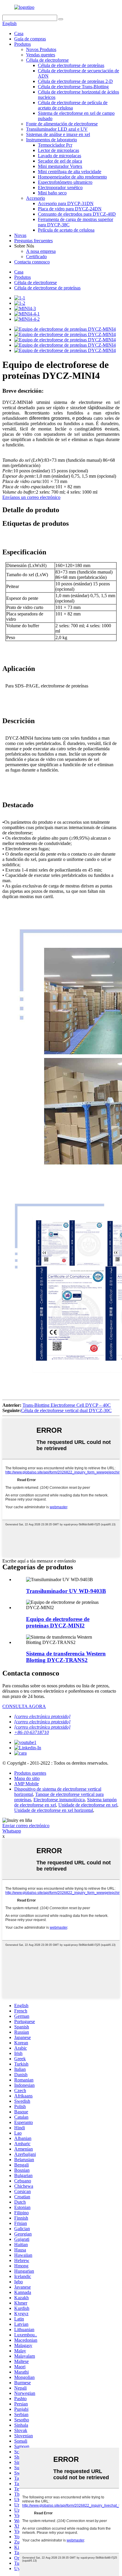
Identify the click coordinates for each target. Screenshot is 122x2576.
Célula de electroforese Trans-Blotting (73, 87)
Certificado (36, 257)
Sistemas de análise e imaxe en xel (58, 134)
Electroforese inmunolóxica (59, 1800)
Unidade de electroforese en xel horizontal (54, 1810)
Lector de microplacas (58, 150)
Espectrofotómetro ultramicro (65, 182)
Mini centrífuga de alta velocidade (70, 172)
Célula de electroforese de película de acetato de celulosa (73, 105)
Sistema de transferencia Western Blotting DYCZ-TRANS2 (66, 1657)
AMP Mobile (27, 1784)
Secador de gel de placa (60, 161)
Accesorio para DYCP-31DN (66, 203)
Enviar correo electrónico (26, 1826)
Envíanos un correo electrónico (31, 497)
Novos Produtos (41, 49)
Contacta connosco (32, 262)
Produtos (23, 44)
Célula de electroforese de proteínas (71, 65)
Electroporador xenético (60, 187)
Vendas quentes (41, 55)
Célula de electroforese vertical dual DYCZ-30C (66, 1410)
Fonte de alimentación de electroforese (62, 124)
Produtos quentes (30, 1773)
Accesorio (36, 198)
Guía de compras (30, 39)
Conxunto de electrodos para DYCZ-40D (77, 214)
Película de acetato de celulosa (66, 230)
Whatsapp (12, 1831)
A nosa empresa (41, 251)
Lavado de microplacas (60, 156)
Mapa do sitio (27, 1778)
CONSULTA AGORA (24, 1706)
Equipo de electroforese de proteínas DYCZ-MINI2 (58, 1622)
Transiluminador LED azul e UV (57, 129)
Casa (19, 33)
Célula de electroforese (47, 60)
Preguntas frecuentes (33, 241)
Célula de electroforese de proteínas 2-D (75, 81)
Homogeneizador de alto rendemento (72, 177)
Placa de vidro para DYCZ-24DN (70, 209)
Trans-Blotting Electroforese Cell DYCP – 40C (67, 1405)
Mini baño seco (52, 193)
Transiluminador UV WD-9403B (66, 1591)
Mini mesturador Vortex (60, 166)
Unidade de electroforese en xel (88, 1805)
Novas (20, 235)
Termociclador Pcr (55, 145)
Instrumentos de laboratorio (52, 140)
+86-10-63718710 (32, 1732)
